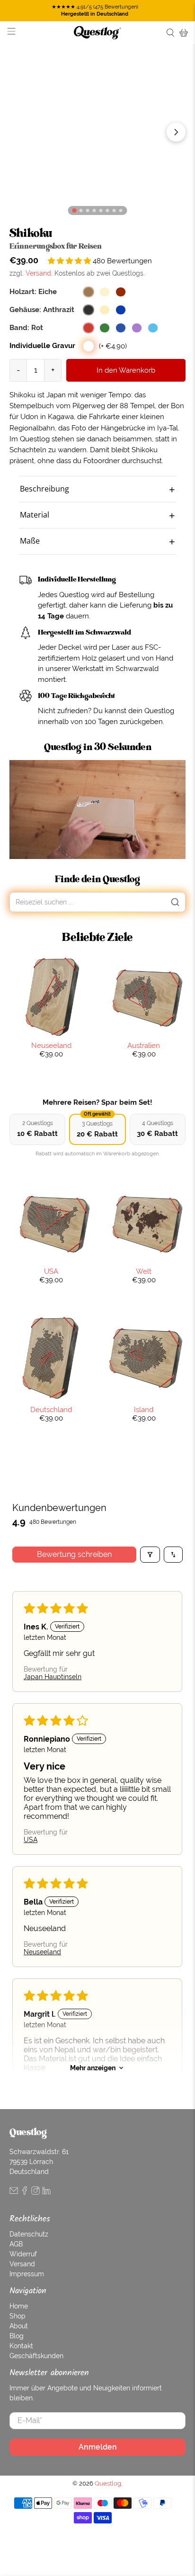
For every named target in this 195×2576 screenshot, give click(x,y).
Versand (38, 273)
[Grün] (105, 328)
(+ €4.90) (113, 346)
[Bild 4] (101, 210)
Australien (144, 1045)
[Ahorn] (105, 292)
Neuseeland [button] (42, 1952)
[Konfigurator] (74, 210)
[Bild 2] (87, 210)
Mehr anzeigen (93, 2068)
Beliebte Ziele (97, 937)
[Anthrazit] (89, 310)
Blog (17, 2336)
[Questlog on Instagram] (35, 2192)
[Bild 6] (114, 210)
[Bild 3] (94, 210)
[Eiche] (89, 292)
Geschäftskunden (36, 2356)
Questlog (108, 2483)
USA (51, 1271)
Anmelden (98, 2447)
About (19, 2326)
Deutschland (51, 1409)
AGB (16, 2244)
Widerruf (23, 2254)
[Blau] (121, 328)
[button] (70, 261)
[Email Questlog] (14, 2192)
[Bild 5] (107, 210)
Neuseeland (51, 1045)
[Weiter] (176, 132)
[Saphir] (121, 310)
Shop (18, 2316)
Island (144, 1409)
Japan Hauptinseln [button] (53, 1677)
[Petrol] (153, 328)
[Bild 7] (120, 210)
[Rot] (89, 328)
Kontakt (21, 2346)
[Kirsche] (121, 292)
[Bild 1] (81, 210)
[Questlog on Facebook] (25, 2192)
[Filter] (150, 1555)
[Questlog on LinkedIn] (46, 2192)
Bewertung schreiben (74, 1554)
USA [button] (31, 1840)
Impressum (27, 2274)
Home (19, 2306)
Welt (144, 1271)
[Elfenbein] (105, 310)
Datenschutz (29, 2234)
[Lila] (137, 328)
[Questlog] (97, 33)
